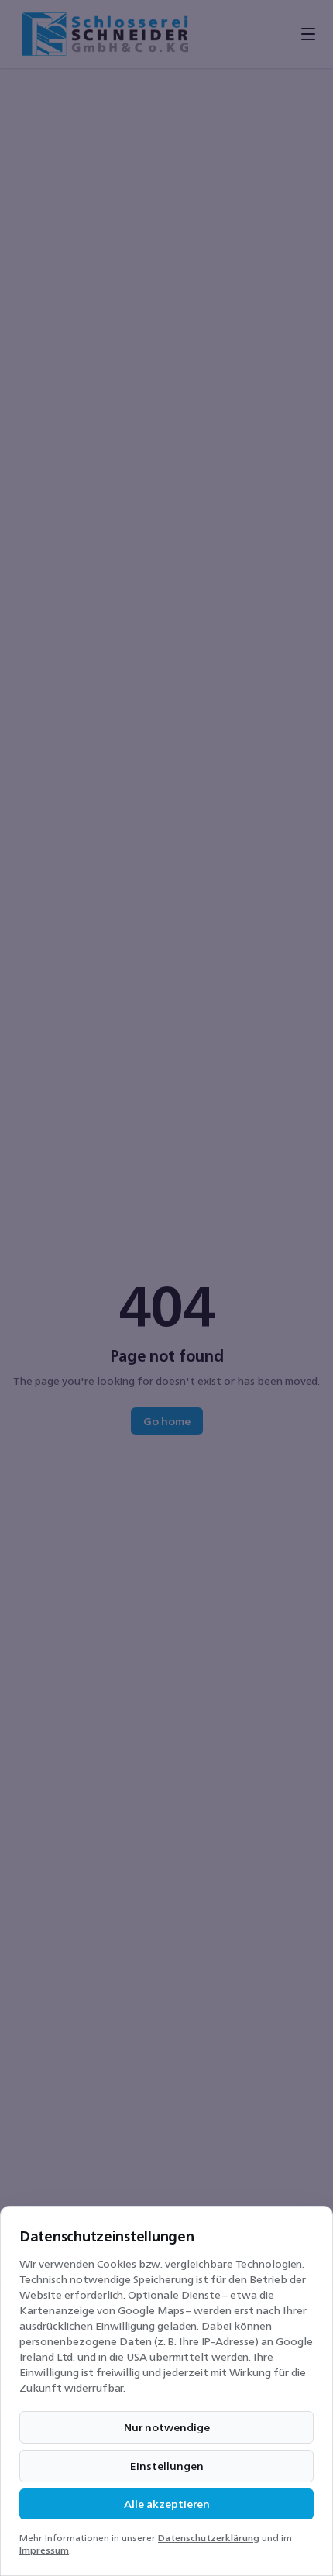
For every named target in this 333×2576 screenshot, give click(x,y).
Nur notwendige (167, 2427)
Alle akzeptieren (167, 2504)
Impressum (44, 2550)
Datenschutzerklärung (209, 2538)
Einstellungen (167, 2466)
